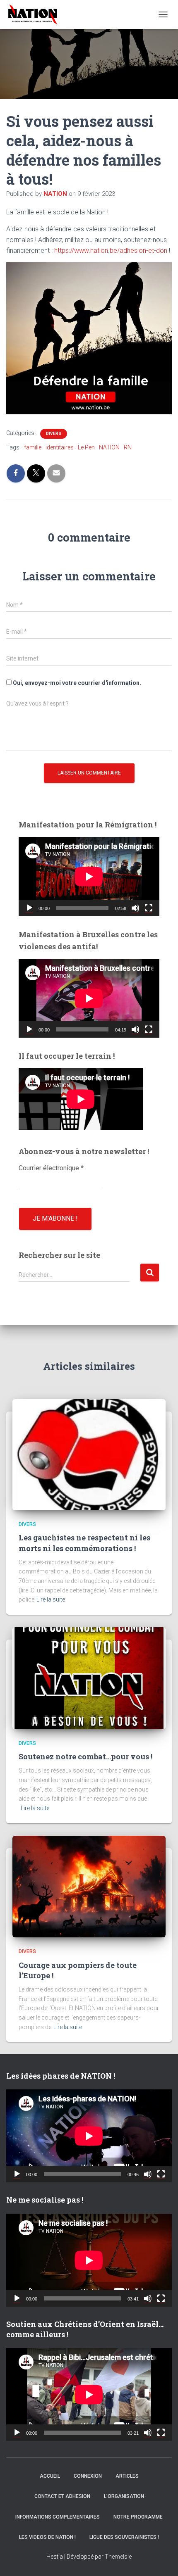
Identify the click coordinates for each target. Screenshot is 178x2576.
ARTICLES (127, 2476)
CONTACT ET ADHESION (62, 2496)
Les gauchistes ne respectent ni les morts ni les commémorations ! (84, 1543)
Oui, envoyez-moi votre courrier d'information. (76, 683)
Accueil (50, 2476)
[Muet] (135, 908)
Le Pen (86, 447)
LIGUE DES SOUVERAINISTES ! (124, 2537)
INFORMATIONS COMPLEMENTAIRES (58, 2517)
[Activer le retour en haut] (161, 2559)
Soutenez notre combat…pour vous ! (85, 1756)
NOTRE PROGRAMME (138, 2517)
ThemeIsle (118, 2557)
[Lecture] (29, 908)
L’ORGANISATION (124, 2496)
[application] (89, 876)
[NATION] (36, 14)
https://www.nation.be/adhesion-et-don (112, 251)
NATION (109, 447)
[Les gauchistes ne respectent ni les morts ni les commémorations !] (89, 1454)
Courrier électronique (51, 1168)
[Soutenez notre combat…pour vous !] (89, 1678)
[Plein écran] (149, 908)
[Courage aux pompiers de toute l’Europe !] (89, 1886)
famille (33, 447)
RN (128, 447)
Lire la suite (51, 1599)
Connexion (88, 2476)
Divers (54, 434)
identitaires (60, 447)
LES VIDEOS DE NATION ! (47, 2537)
